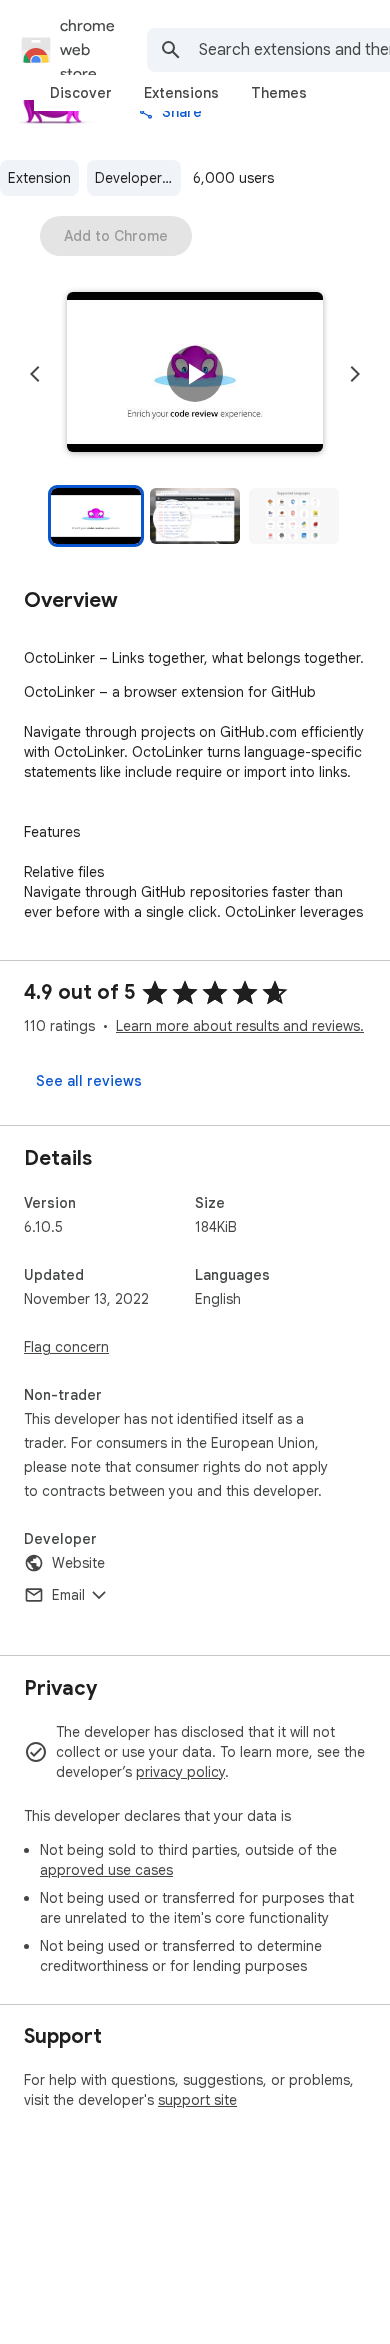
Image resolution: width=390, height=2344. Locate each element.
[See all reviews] (89, 1081)
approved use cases (106, 1870)
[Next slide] (355, 374)
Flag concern (66, 1347)
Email (68, 1595)
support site (197, 2100)
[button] (195, 374)
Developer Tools (138, 178)
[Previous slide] (35, 374)
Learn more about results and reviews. (240, 1026)
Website (78, 1563)
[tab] (81, 93)
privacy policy (180, 1772)
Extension (39, 178)
